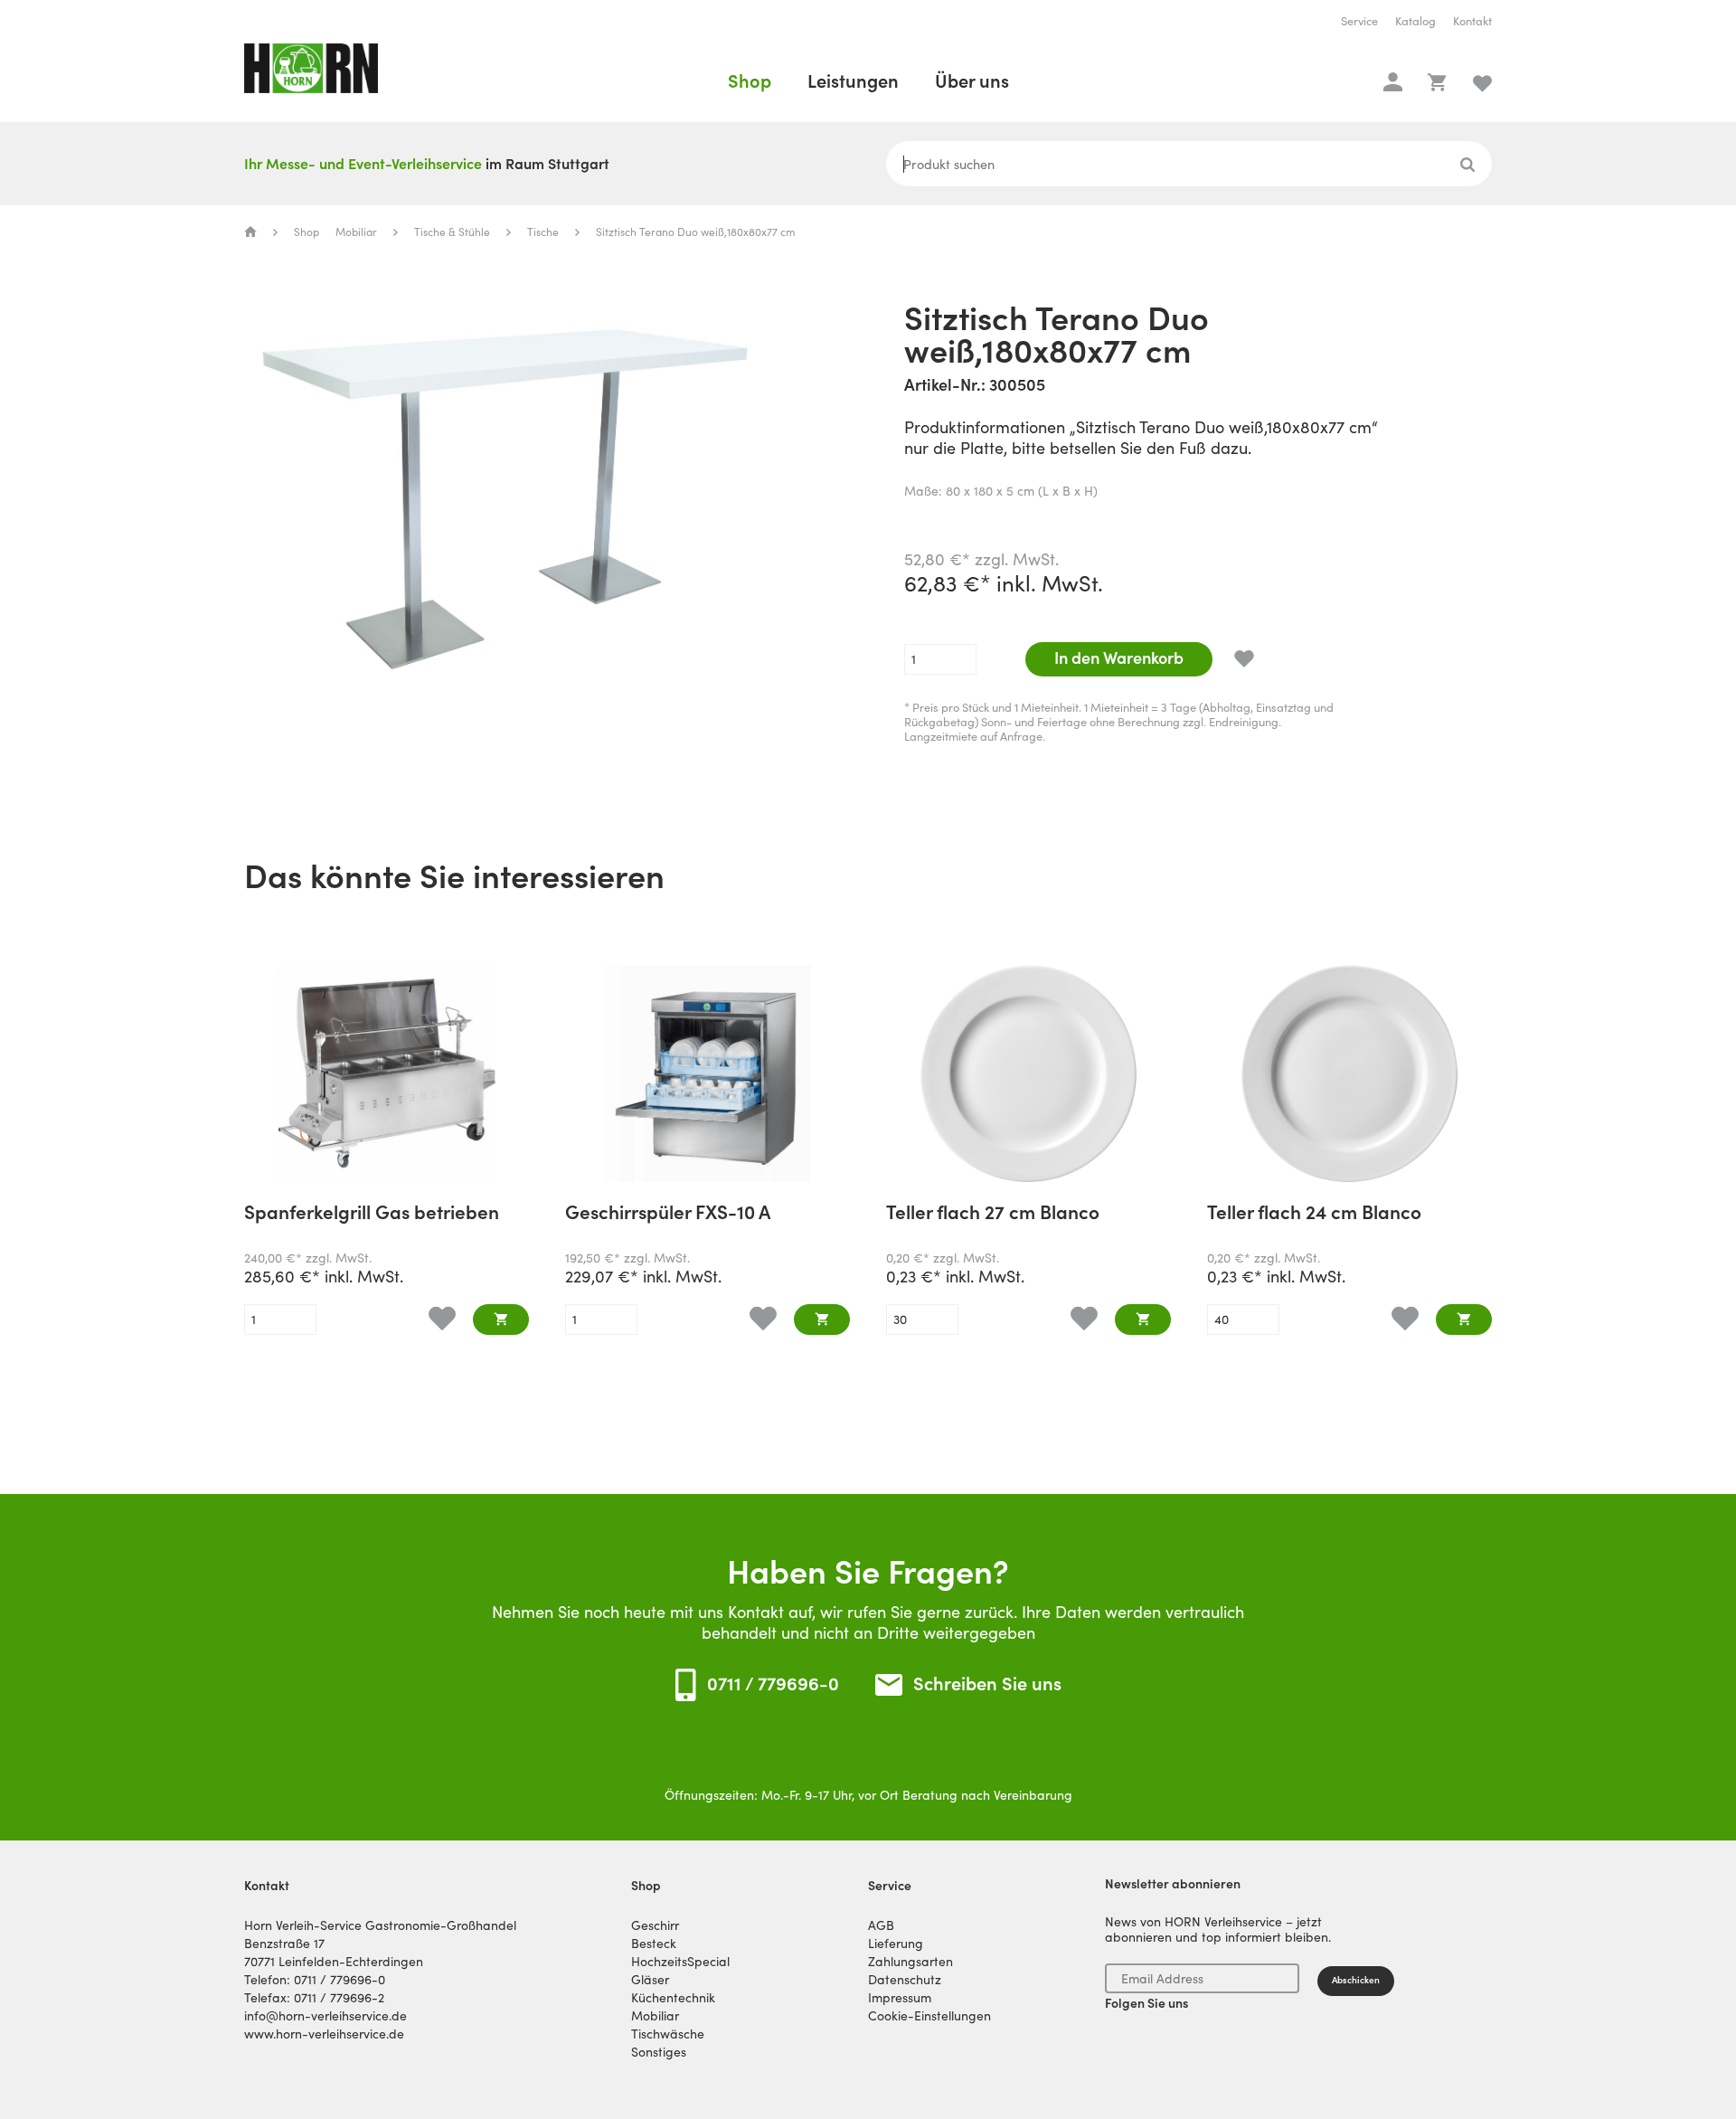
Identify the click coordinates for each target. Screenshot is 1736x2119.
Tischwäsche (668, 2034)
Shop (750, 81)
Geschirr (655, 1925)
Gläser (650, 1980)
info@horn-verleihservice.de (325, 2016)
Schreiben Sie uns (987, 1684)
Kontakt (1472, 21)
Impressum (900, 1998)
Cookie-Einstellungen (929, 2016)
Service (1359, 21)
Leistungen (853, 81)
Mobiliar (356, 232)
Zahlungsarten (910, 1962)
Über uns (972, 81)
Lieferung (896, 1944)
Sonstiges (659, 2052)
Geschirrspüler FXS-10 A (668, 1214)
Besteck (654, 1944)
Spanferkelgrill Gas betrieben (372, 1214)
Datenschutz (905, 1980)
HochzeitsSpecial (680, 1962)
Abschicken (1356, 1980)
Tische (543, 232)
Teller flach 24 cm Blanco (1314, 1214)
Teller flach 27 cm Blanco (993, 1214)
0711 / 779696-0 (773, 1684)
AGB (881, 1925)
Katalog (1415, 21)
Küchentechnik (673, 1998)
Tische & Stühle (452, 232)
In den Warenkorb (1119, 658)
